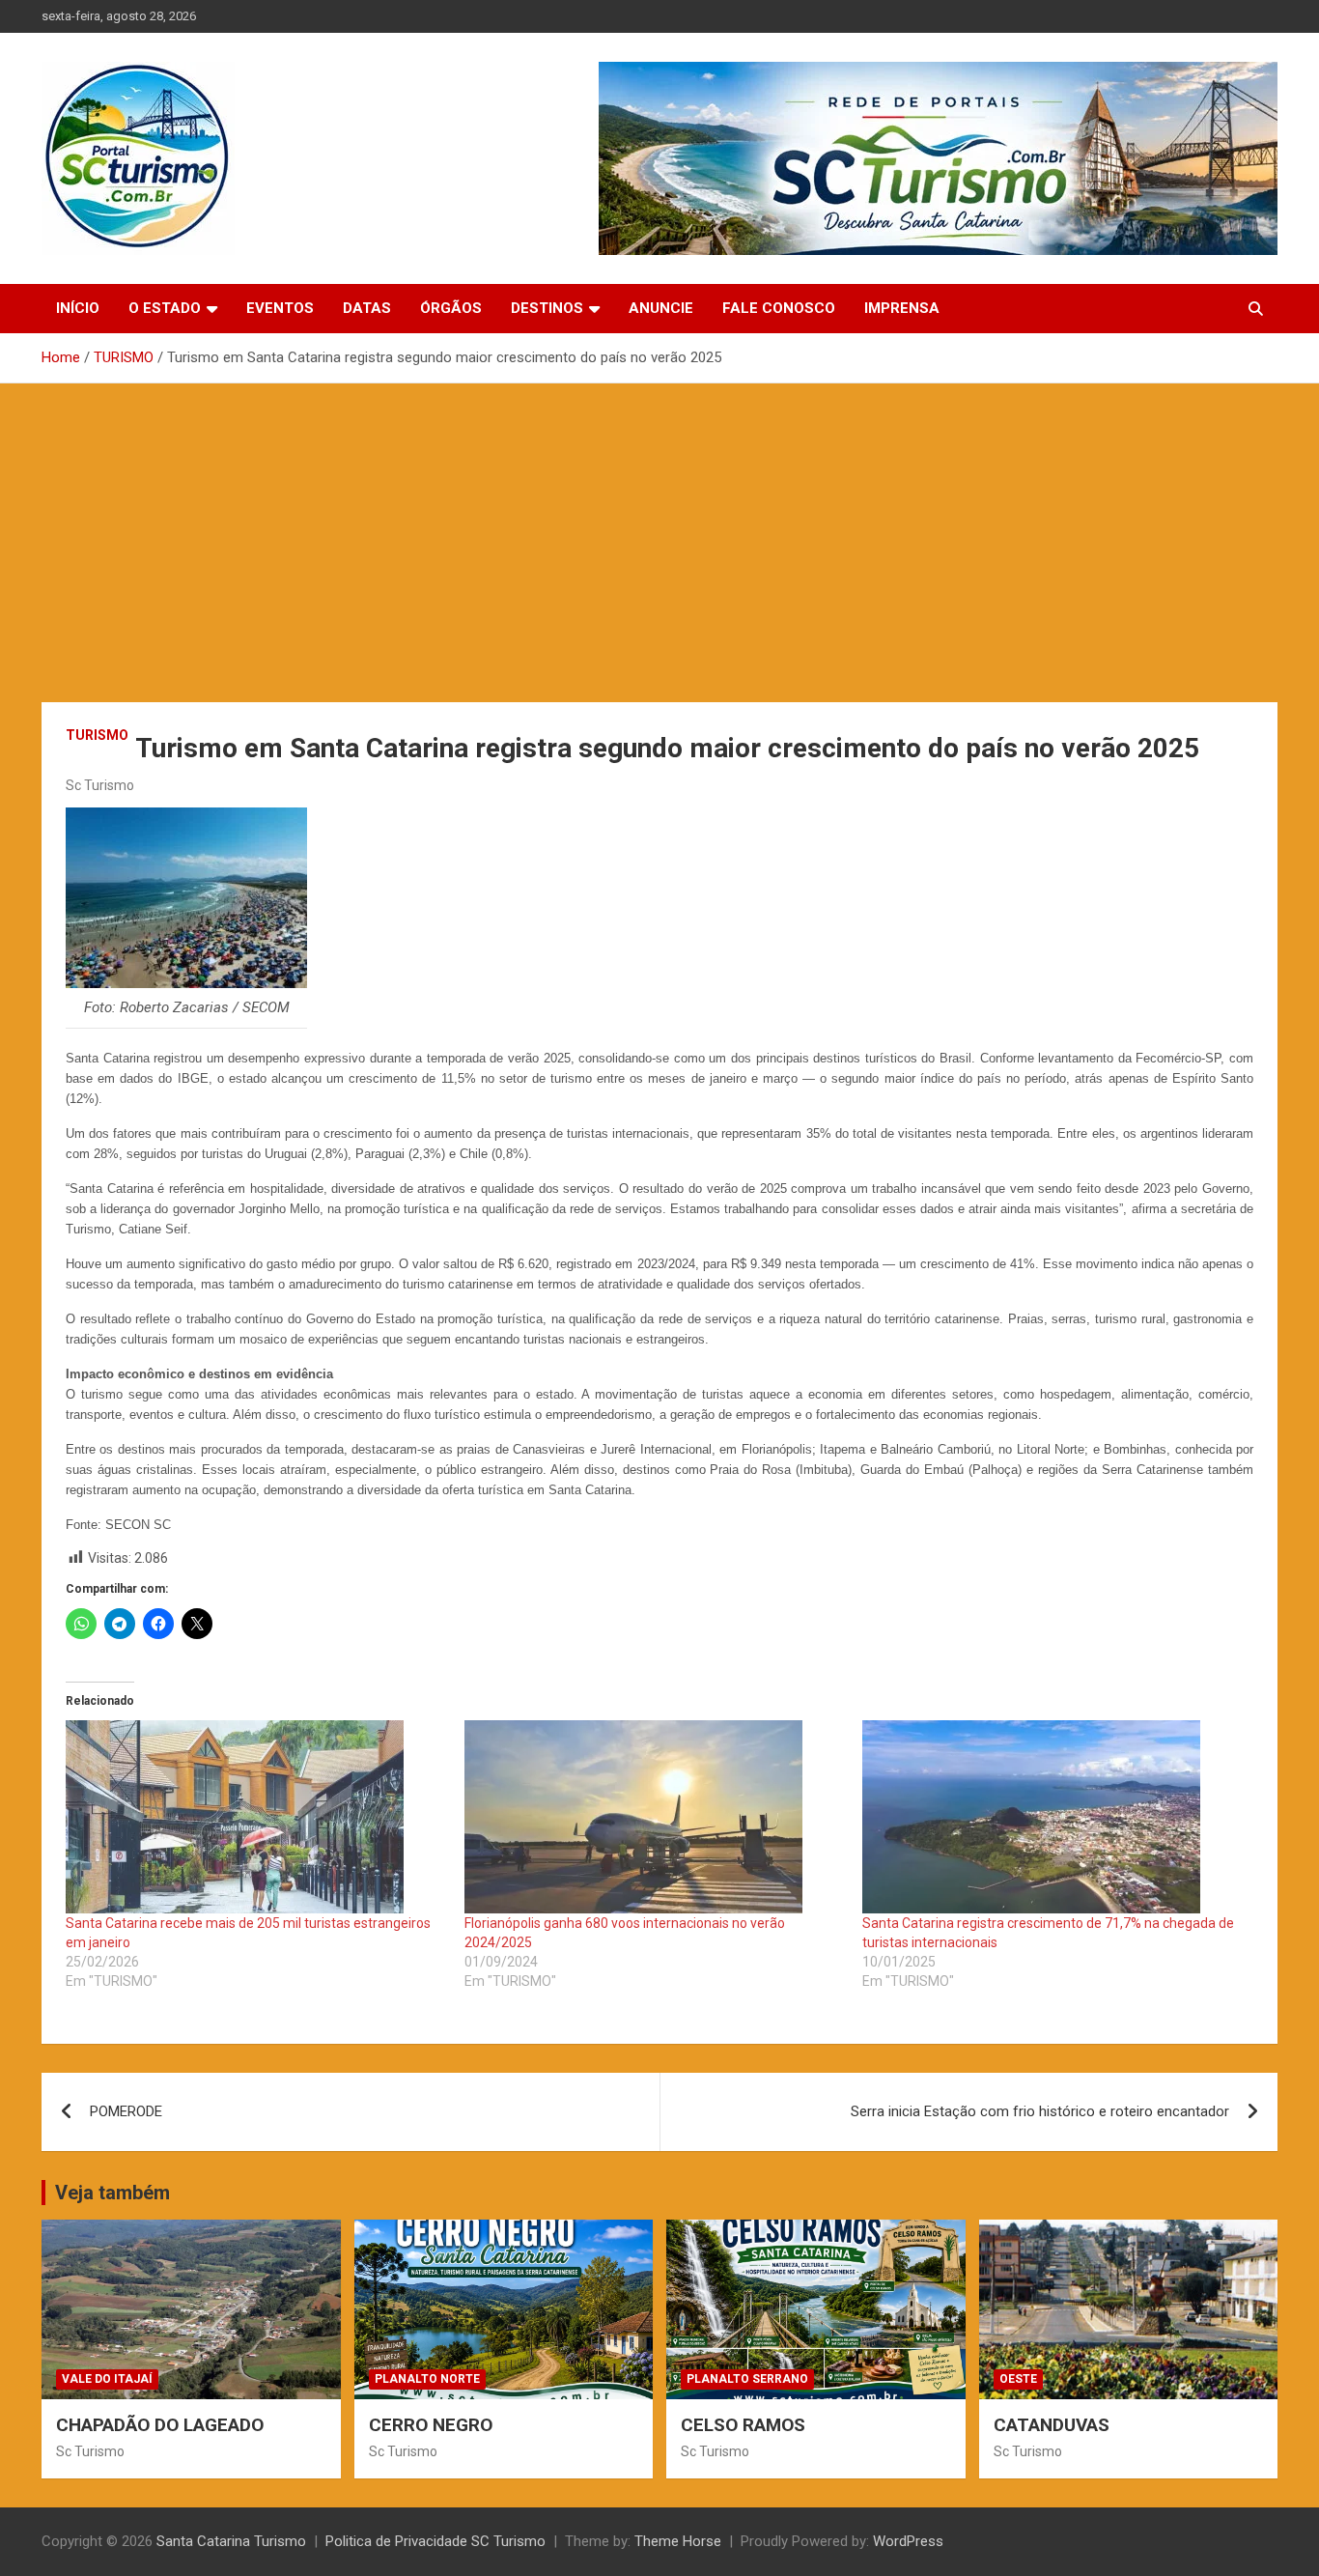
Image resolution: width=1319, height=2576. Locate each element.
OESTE (1018, 2379)
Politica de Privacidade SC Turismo (435, 2541)
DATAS (367, 308)
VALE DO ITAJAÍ (107, 2379)
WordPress (908, 2541)
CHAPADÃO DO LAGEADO (160, 2425)
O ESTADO (165, 308)
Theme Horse (678, 2541)
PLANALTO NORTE (427, 2379)
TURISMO (97, 735)
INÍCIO (78, 308)
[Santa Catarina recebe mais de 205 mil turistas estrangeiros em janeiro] (255, 1817)
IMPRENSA (902, 308)
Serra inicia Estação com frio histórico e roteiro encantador (1040, 2111)
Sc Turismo (100, 785)
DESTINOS (547, 308)
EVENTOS (280, 308)
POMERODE (126, 2111)
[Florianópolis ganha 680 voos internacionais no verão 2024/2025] (654, 1817)
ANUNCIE (661, 308)
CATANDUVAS (1052, 2425)
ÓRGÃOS (451, 308)
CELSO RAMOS (743, 2425)
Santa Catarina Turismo (231, 2541)
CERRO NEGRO (431, 2425)
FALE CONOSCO (779, 308)
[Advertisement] (659, 528)
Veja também (112, 2193)
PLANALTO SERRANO (747, 2379)
